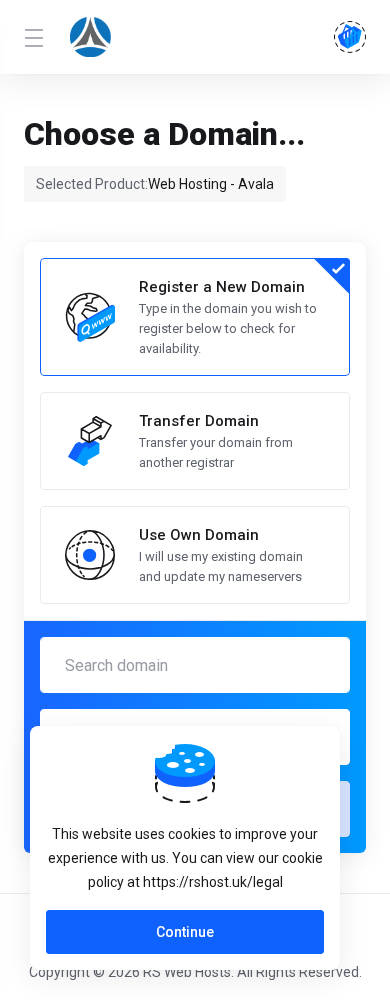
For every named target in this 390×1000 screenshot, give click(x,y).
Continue (185, 932)
